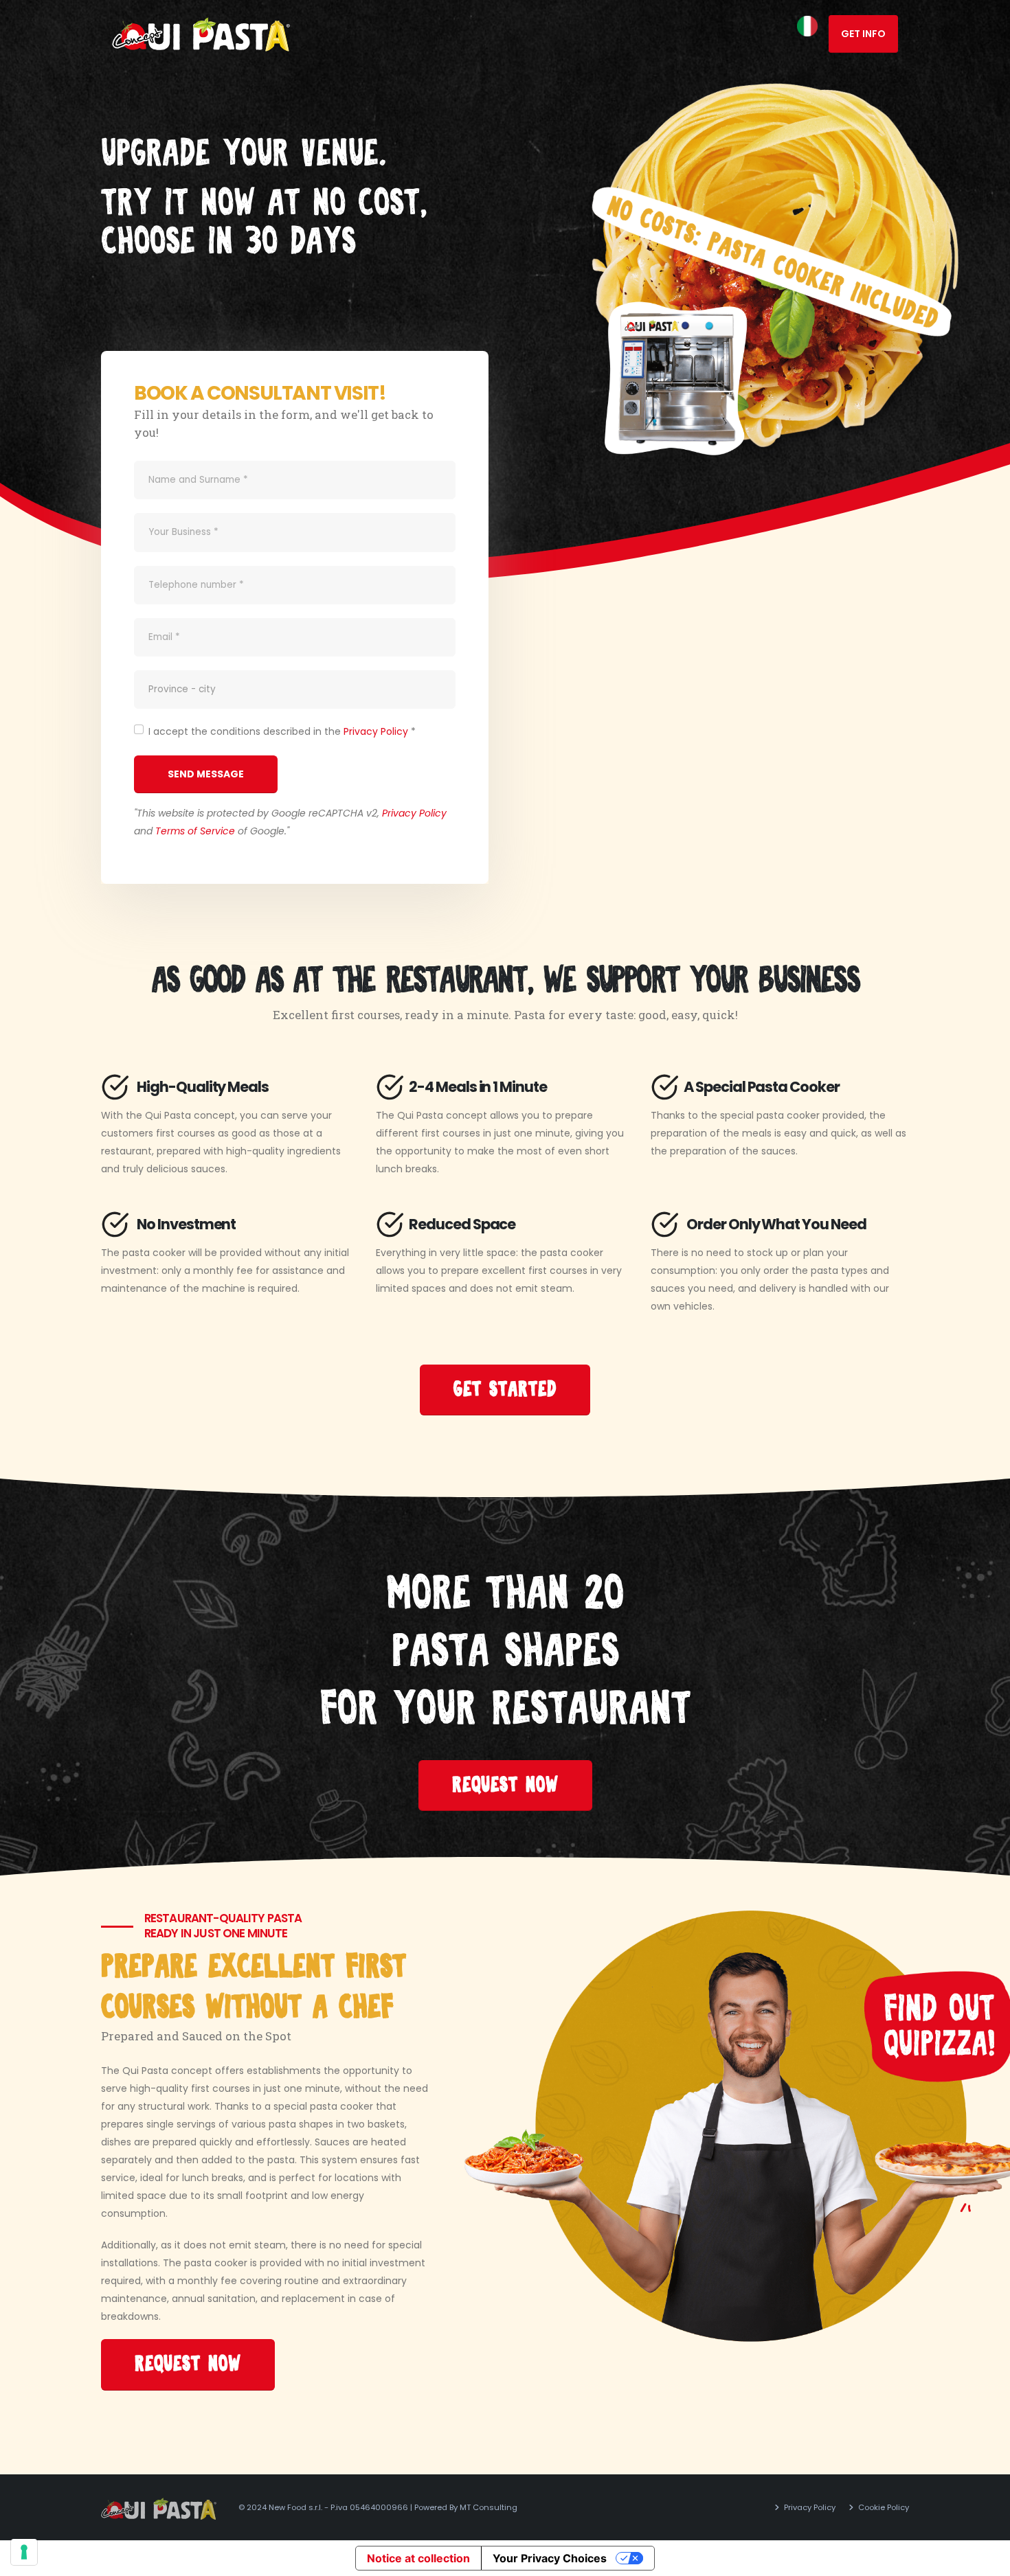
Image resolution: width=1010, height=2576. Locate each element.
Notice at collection (418, 2558)
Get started (505, 1390)
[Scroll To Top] (986, 2561)
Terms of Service (195, 831)
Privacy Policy (376, 731)
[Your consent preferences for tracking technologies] (24, 2552)
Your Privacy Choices (550, 2558)
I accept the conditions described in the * (282, 731)
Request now (505, 1785)
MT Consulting (489, 2507)
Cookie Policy (883, 2507)
